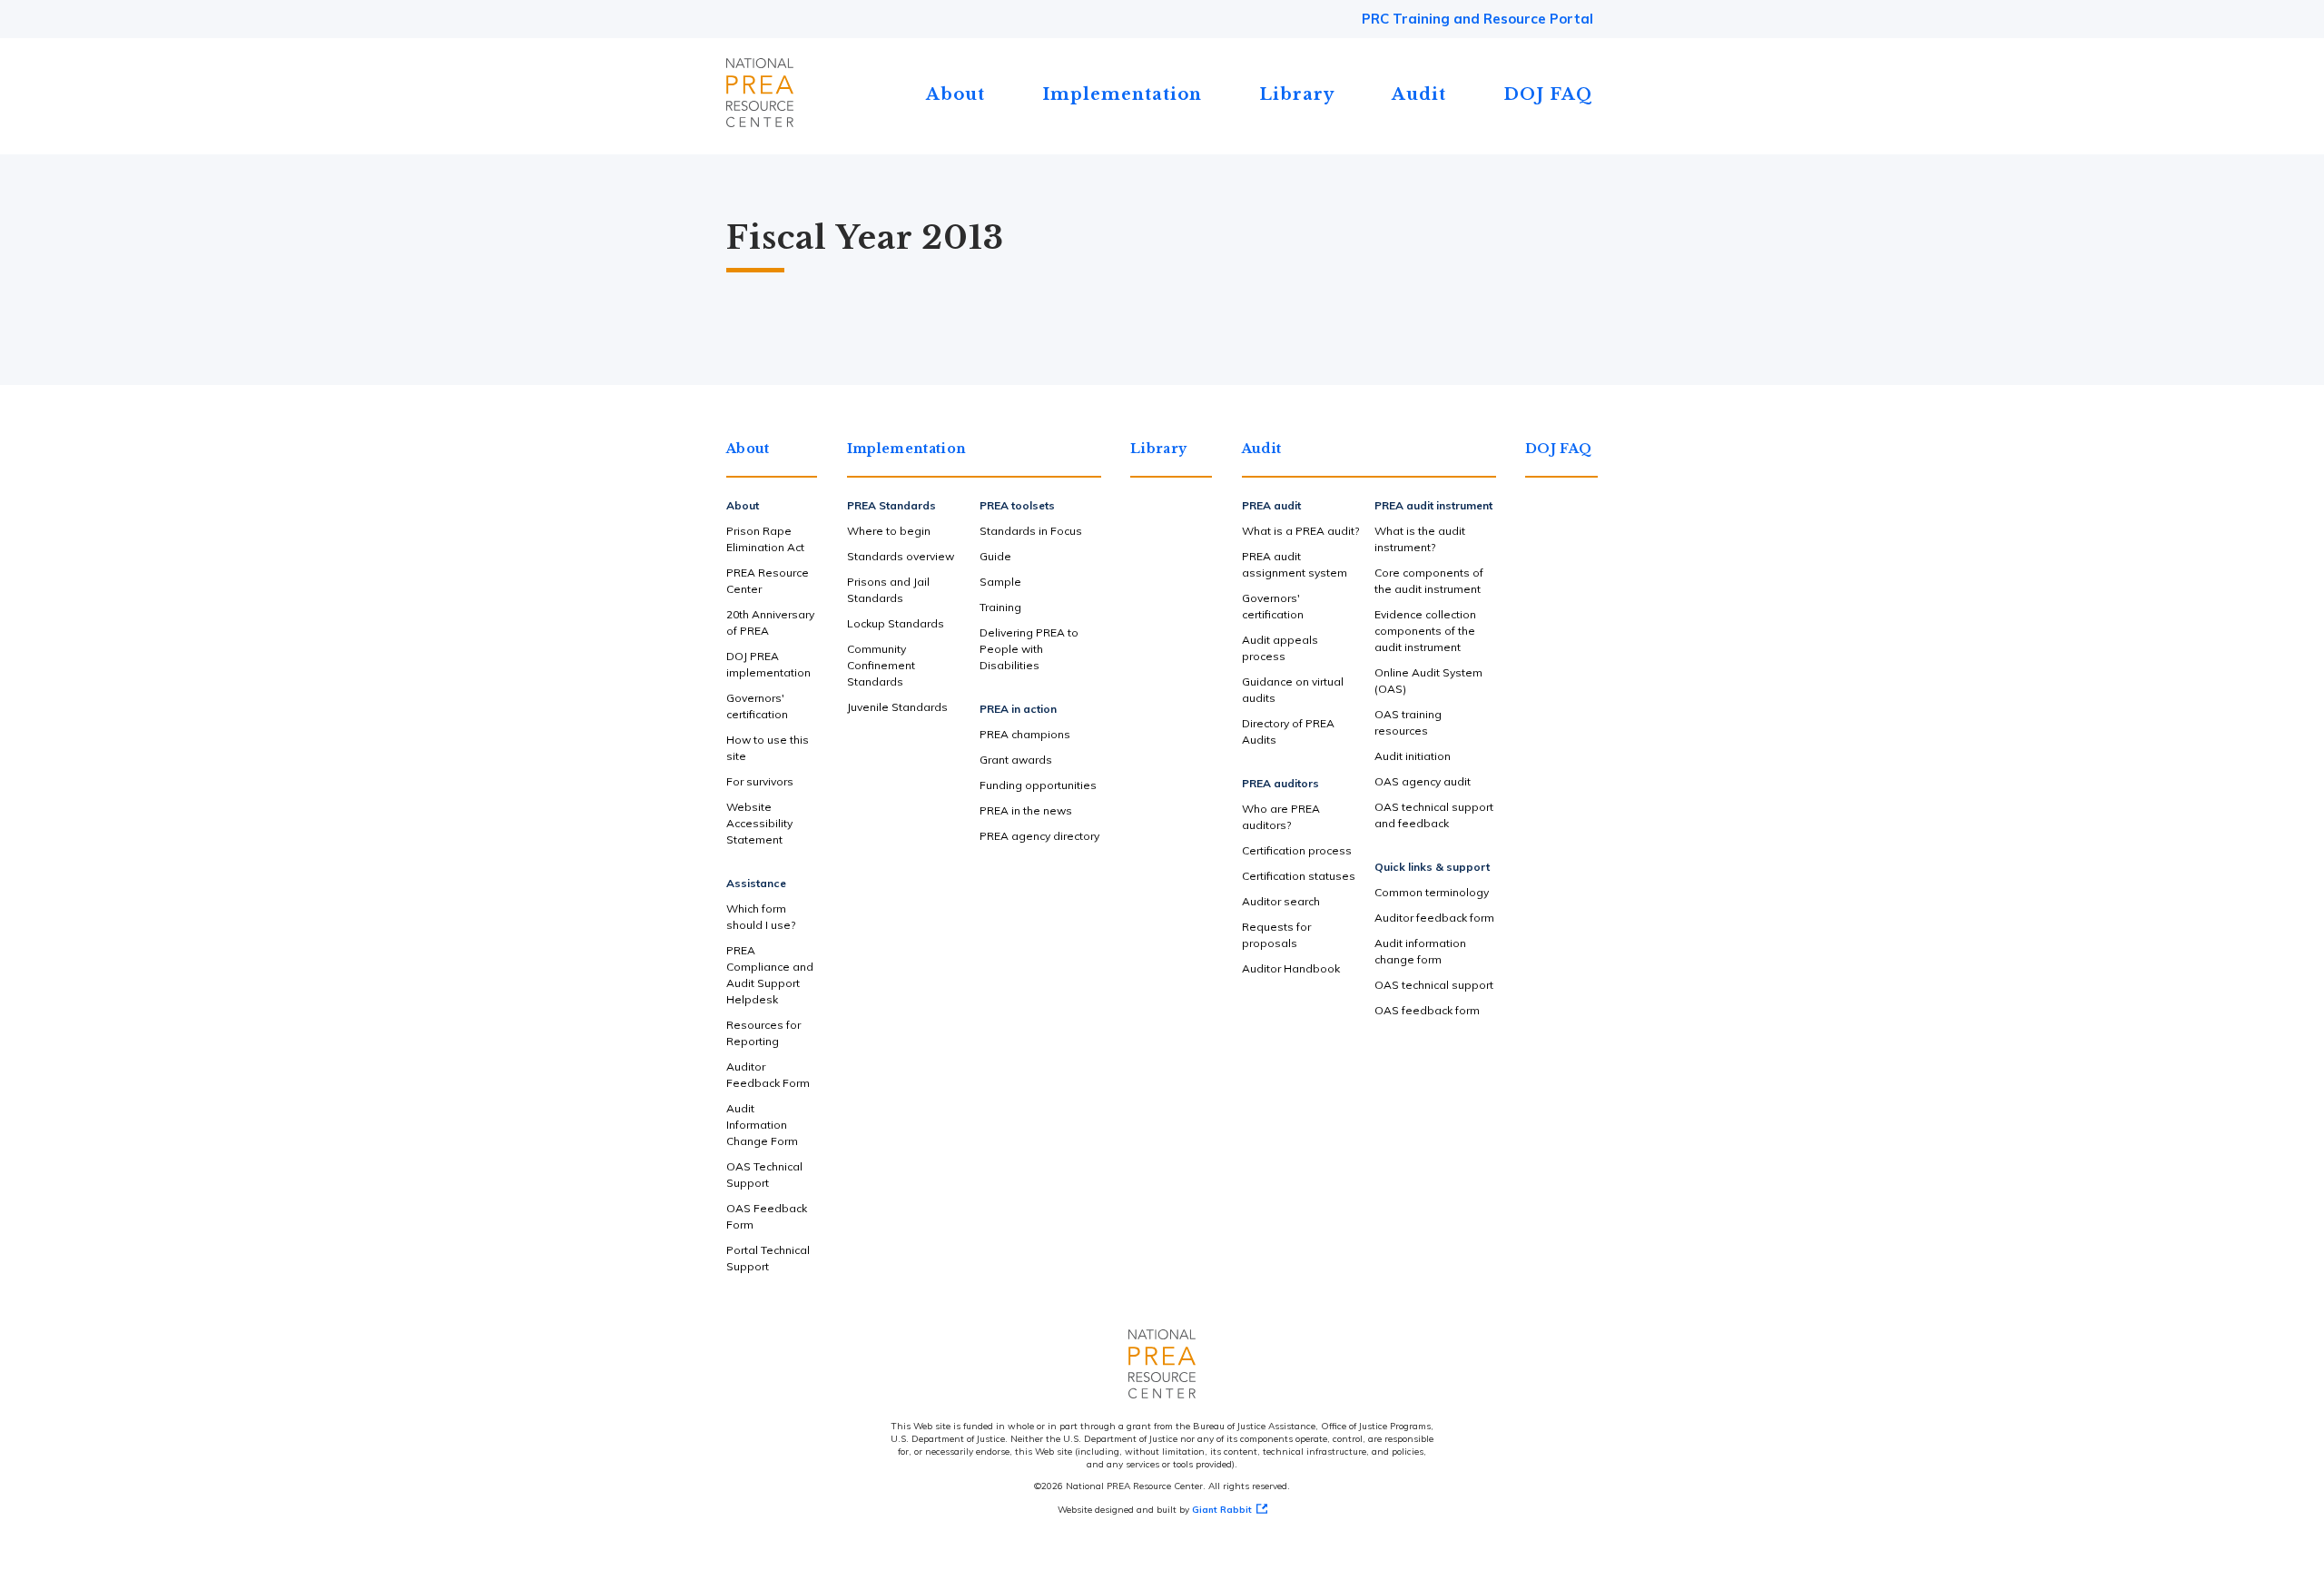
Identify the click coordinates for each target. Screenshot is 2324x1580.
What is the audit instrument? (1420, 539)
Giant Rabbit (1222, 1510)
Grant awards (1016, 760)
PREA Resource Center (768, 581)
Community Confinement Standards (881, 665)
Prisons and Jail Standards (888, 590)
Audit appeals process (1280, 648)
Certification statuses (1299, 876)
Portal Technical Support (768, 1258)
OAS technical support (1434, 985)
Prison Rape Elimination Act (765, 539)
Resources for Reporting (763, 1033)
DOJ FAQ (1548, 94)
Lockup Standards (896, 623)
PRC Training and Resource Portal (1477, 19)
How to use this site (768, 748)
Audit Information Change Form (762, 1125)
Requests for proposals (1276, 935)
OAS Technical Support (764, 1175)
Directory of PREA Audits (1288, 731)
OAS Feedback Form (767, 1216)
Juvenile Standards (897, 707)
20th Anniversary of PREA (770, 622)
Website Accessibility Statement (759, 823)
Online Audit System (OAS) (1428, 681)
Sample (1000, 582)
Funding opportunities (1038, 785)
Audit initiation (1413, 756)
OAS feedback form (1427, 1010)
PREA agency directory (1039, 836)
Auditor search (1281, 901)
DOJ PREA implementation (768, 664)
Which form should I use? (761, 917)
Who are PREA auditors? (1281, 817)
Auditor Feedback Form (768, 1075)
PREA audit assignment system (1295, 564)
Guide (995, 556)
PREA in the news (1026, 810)
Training (1000, 607)
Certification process (1297, 850)
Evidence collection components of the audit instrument (1425, 631)
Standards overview (901, 556)
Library (1297, 94)
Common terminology (1432, 892)
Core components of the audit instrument (1429, 581)
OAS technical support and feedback (1434, 815)
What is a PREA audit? (1300, 531)
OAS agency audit (1423, 781)
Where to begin (889, 531)
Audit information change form (1420, 951)
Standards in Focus (1031, 531)
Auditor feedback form (1434, 918)
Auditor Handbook (1291, 968)
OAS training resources (1408, 722)
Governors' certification (757, 706)
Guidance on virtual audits (1293, 690)
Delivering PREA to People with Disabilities (1029, 649)
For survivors (760, 781)
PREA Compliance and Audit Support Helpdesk (770, 975)
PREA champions (1025, 734)
